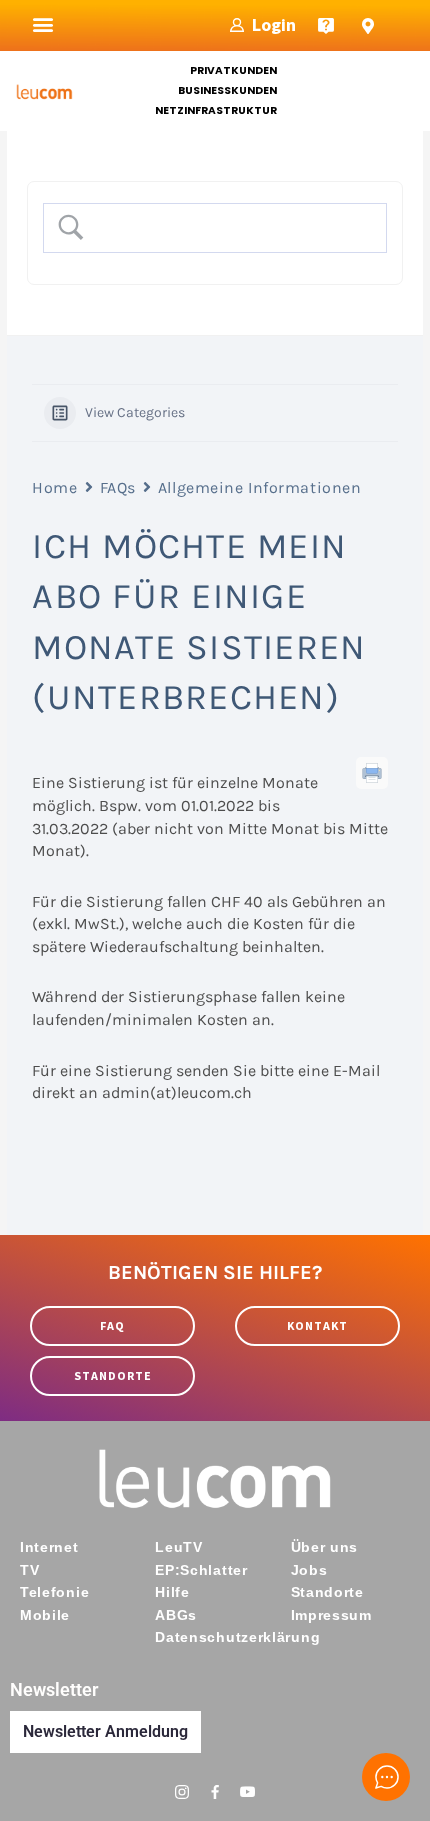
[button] (43, 24)
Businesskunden (227, 90)
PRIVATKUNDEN (233, 70)
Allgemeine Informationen (259, 487)
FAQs (118, 487)
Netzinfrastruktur (216, 110)
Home (54, 487)
